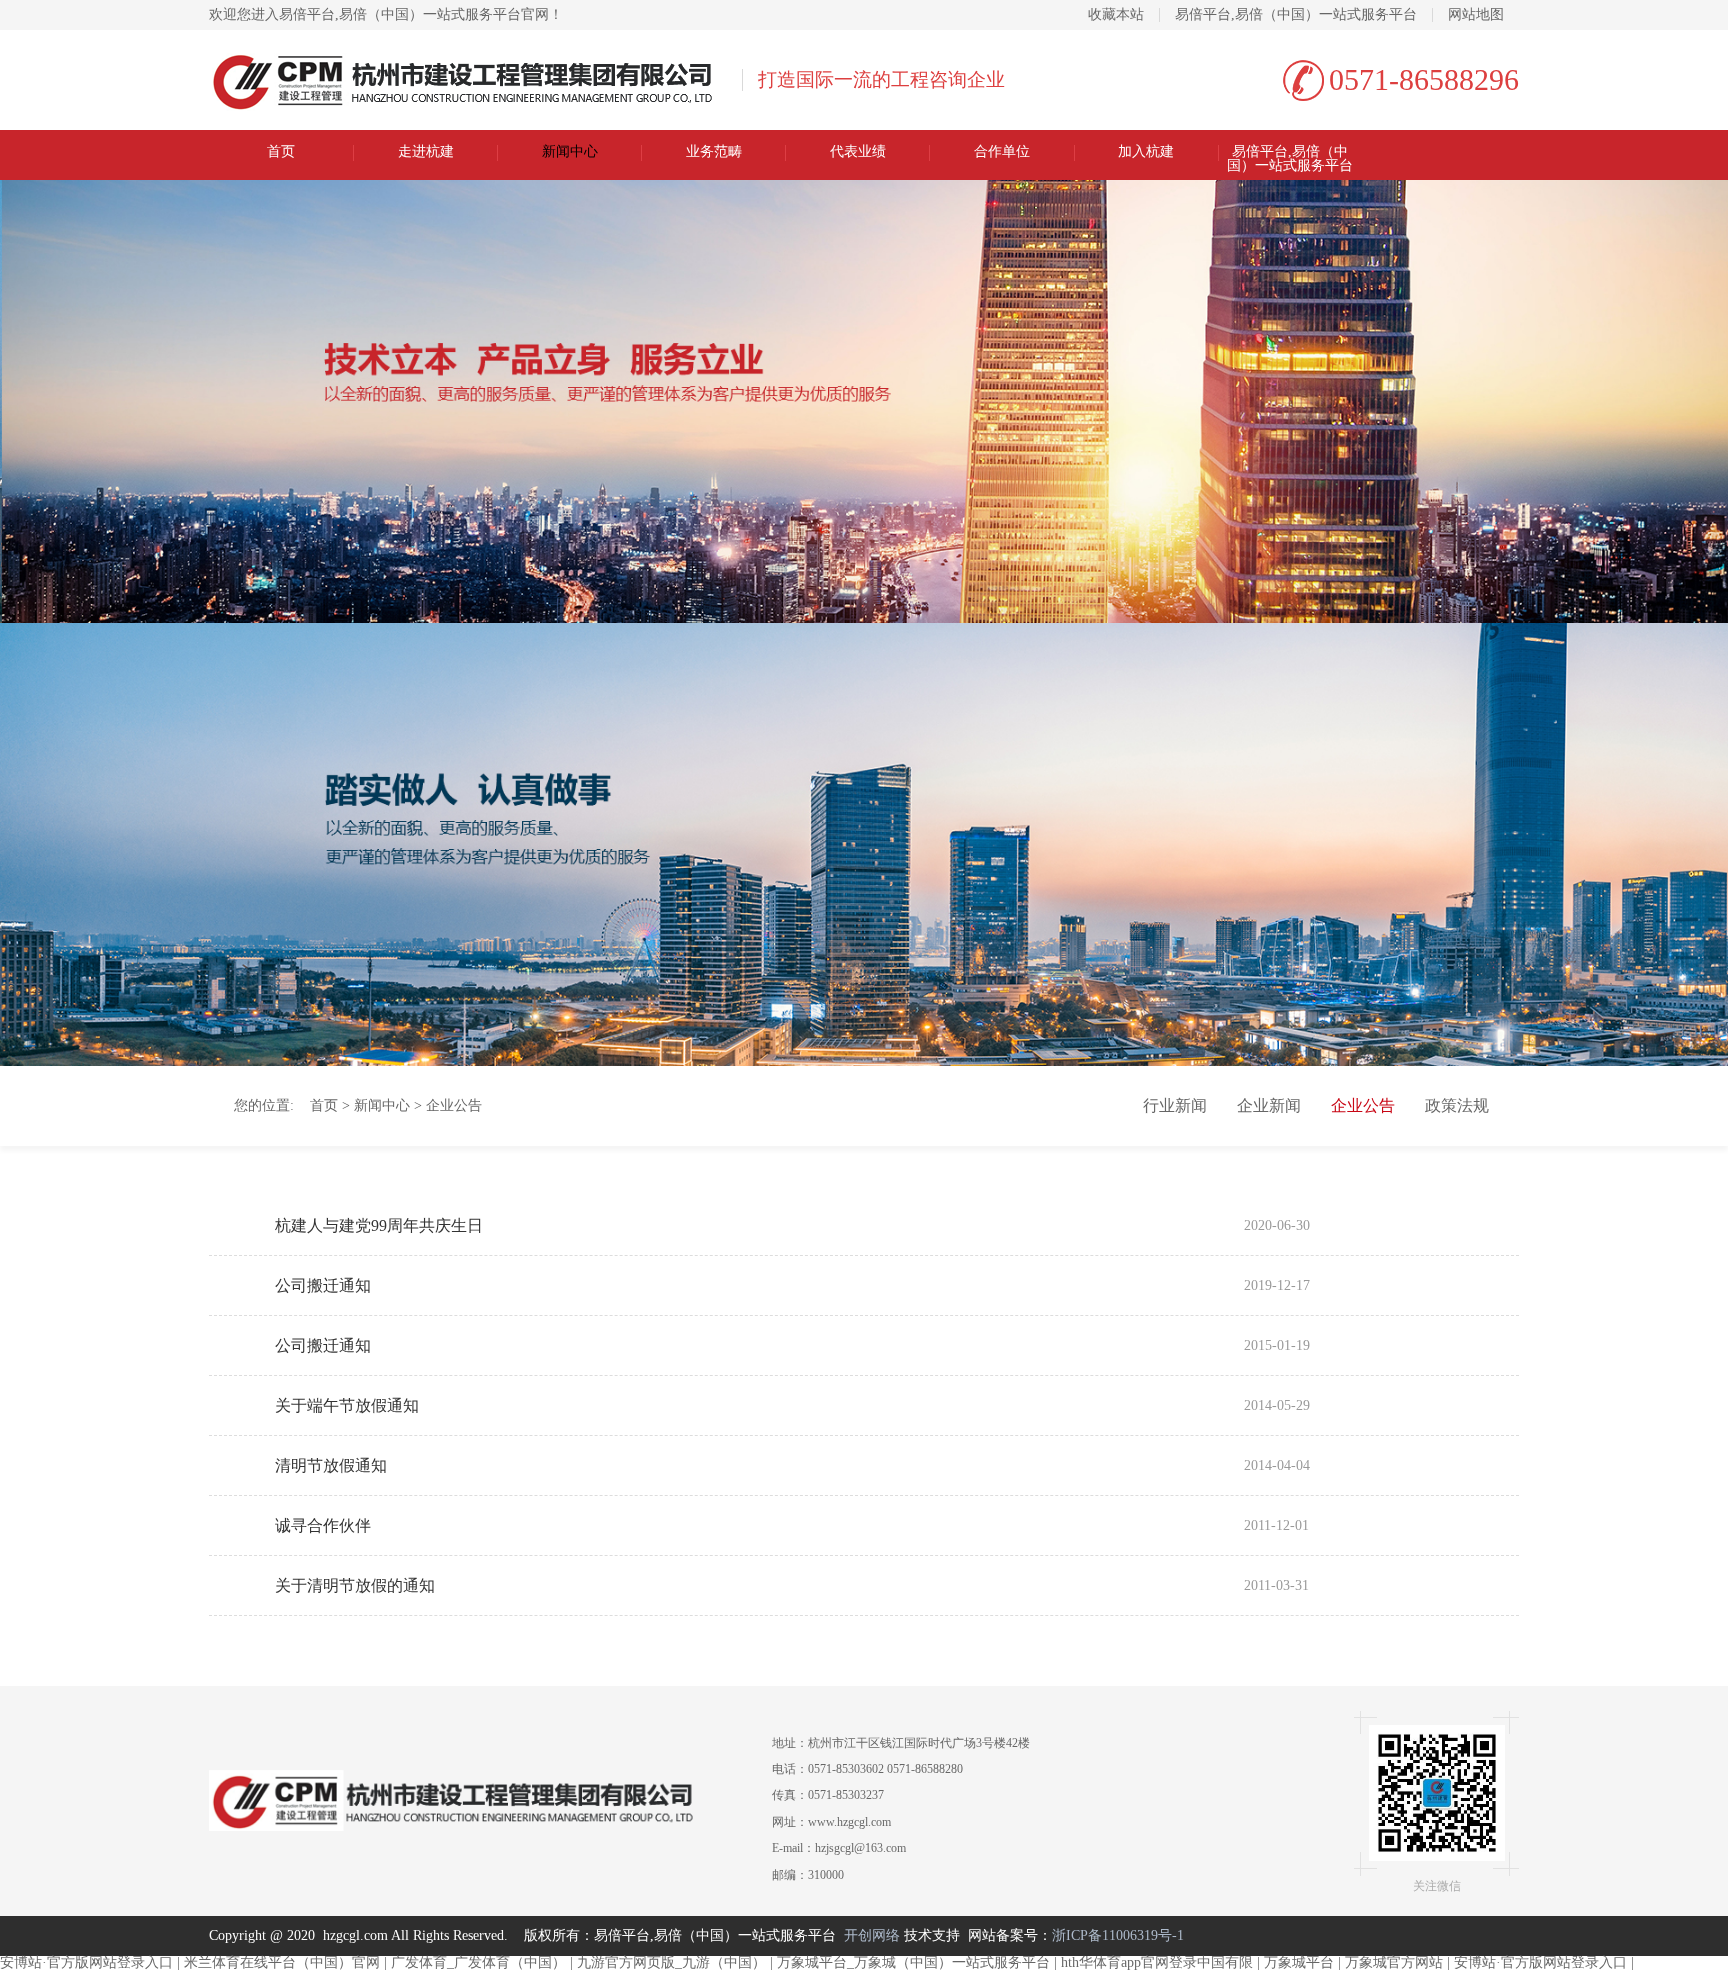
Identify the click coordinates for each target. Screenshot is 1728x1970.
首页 (281, 152)
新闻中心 (570, 152)
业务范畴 (714, 152)
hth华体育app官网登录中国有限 (1157, 1962)
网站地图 (1476, 15)
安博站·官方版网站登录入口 (86, 1962)
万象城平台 (1299, 1962)
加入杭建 (1146, 152)
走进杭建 (426, 152)
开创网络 (872, 1935)
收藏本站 (1116, 15)
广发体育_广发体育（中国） (478, 1962)
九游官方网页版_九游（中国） (671, 1962)
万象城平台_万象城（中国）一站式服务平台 (913, 1962)
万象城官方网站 (1394, 1962)
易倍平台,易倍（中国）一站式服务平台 (1296, 15)
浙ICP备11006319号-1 (1118, 1935)
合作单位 (1002, 152)
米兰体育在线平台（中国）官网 (282, 1962)
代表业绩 (858, 152)
